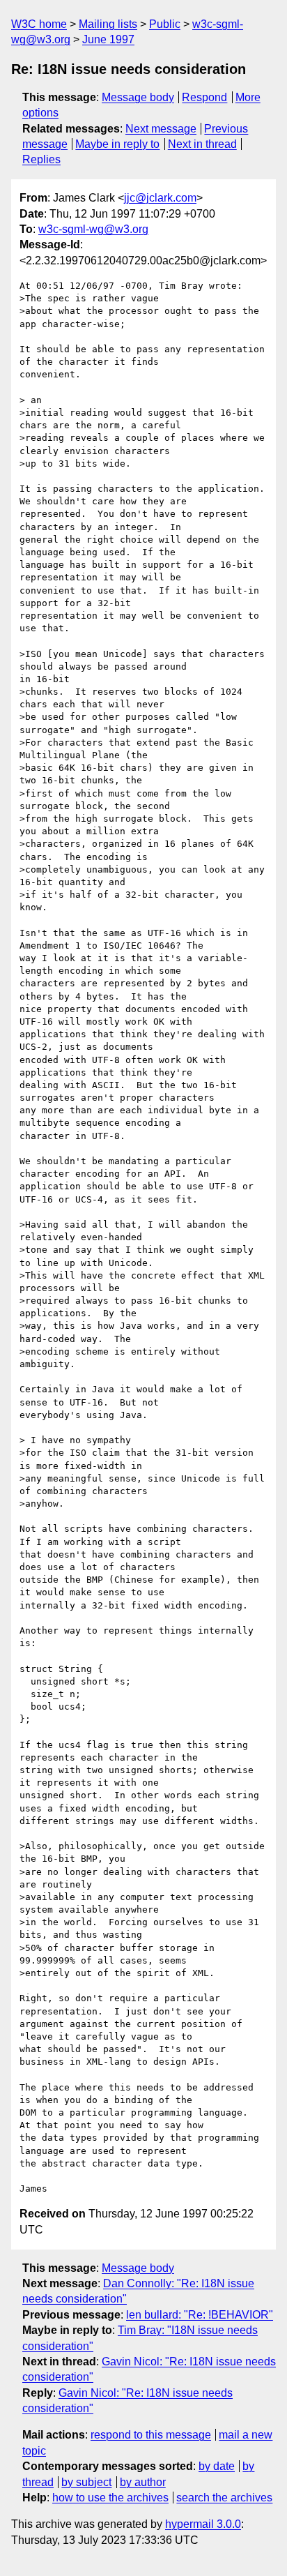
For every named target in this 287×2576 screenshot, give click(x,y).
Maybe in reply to (117, 144)
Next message (161, 129)
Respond (204, 97)
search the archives (224, 2498)
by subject (86, 2482)
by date (217, 2466)
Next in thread (202, 144)
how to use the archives (110, 2498)
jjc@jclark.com (160, 198)
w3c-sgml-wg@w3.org (93, 229)
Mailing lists (108, 24)
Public (165, 24)
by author (143, 2482)
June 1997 (108, 39)
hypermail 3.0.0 (203, 2524)
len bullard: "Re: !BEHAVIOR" (200, 2315)
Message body (138, 97)
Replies (41, 159)
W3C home (39, 24)
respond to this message (151, 2435)
